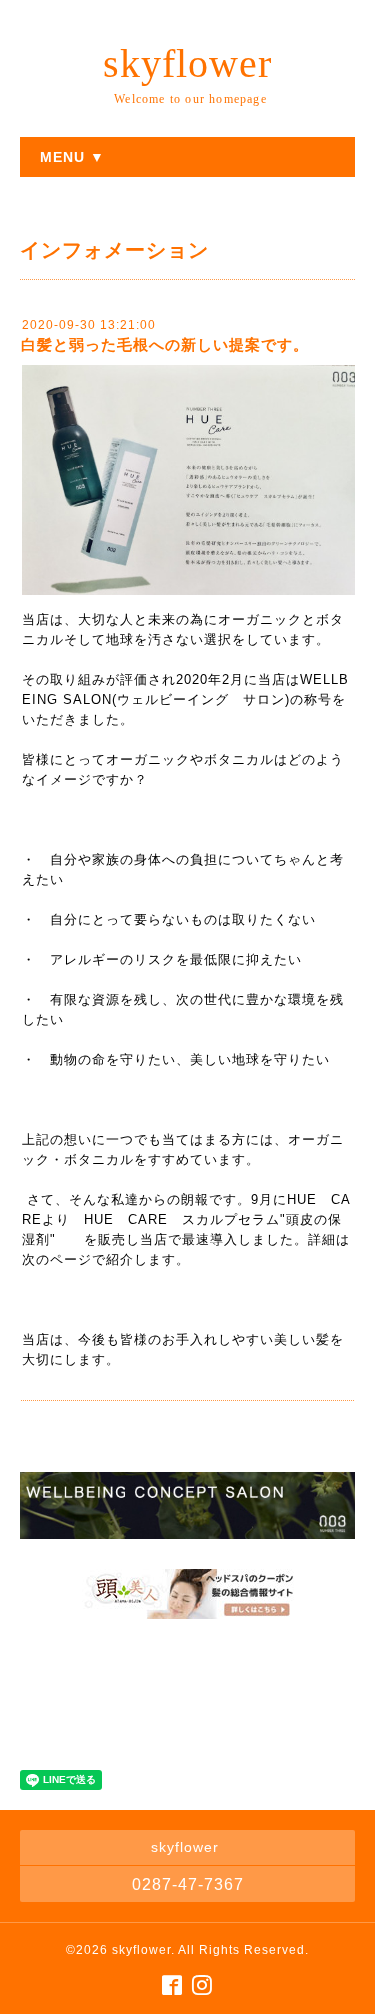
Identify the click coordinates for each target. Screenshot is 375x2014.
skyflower (187, 63)
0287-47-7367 (188, 1884)
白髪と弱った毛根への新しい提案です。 (165, 344)
